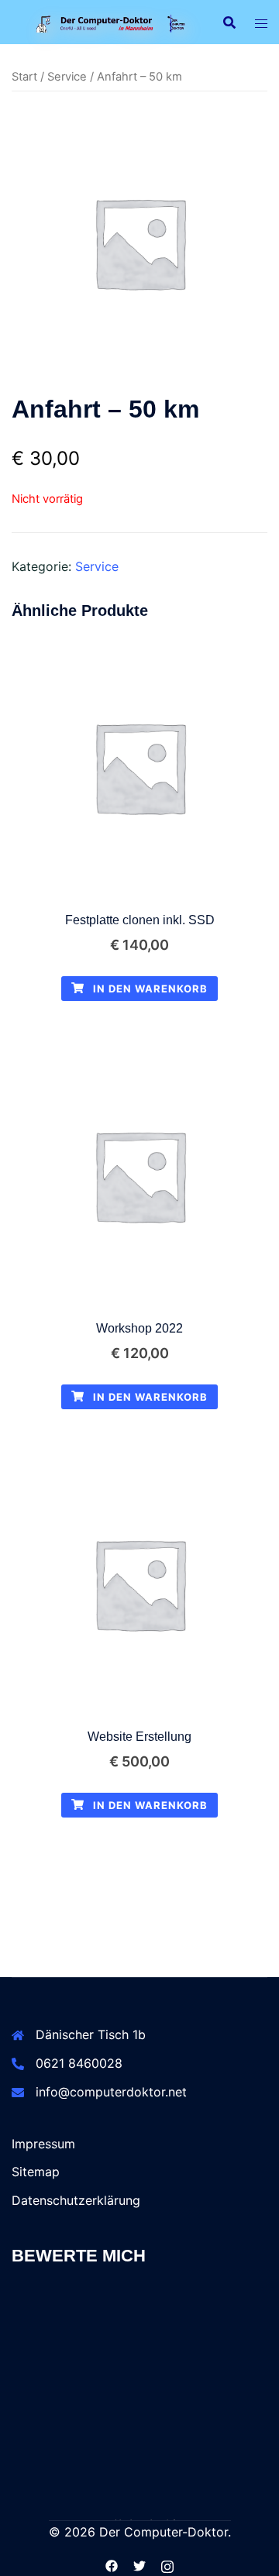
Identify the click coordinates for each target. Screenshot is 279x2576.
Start (24, 77)
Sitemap (36, 2172)
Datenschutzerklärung (76, 2200)
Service (67, 77)
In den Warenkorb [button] (149, 989)
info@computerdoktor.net (111, 2092)
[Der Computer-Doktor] (106, 22)
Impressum (43, 2144)
